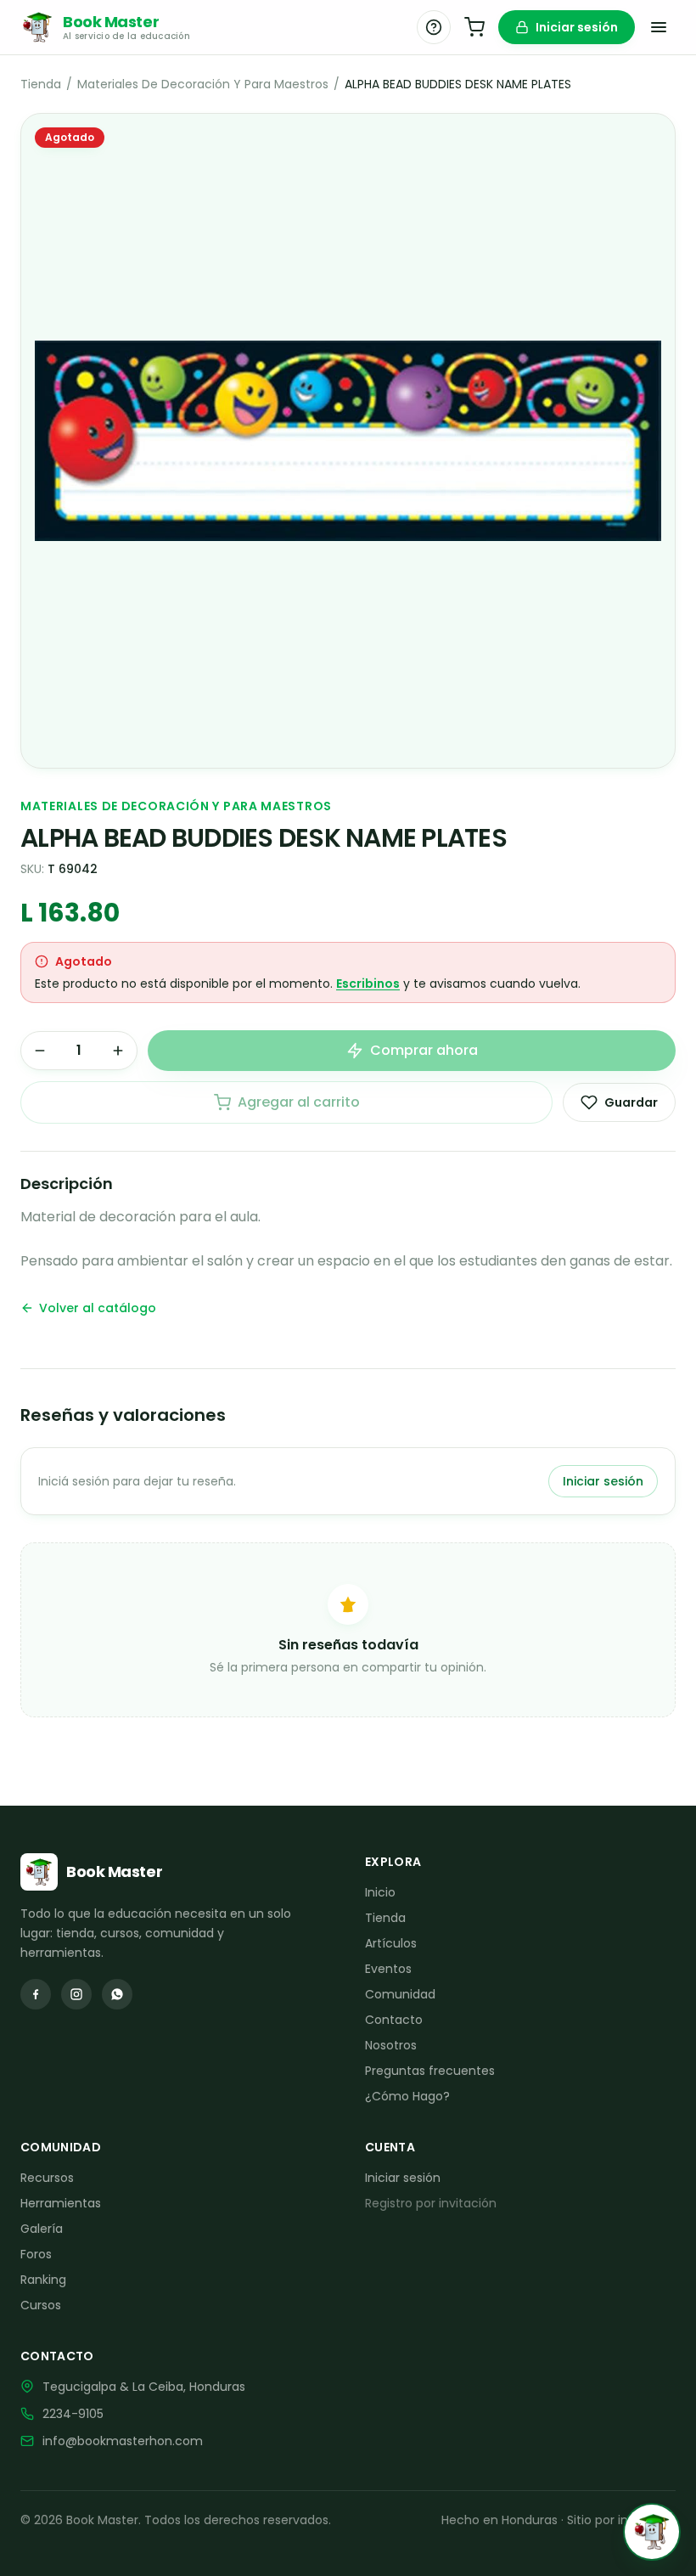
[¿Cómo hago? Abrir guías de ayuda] (434, 27)
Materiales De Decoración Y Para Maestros (203, 84)
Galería (42, 2229)
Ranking (43, 2280)
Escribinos (368, 984)
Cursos (41, 2305)
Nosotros (391, 2045)
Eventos (388, 1969)
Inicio (380, 1892)
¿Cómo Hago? (407, 2096)
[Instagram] (76, 1994)
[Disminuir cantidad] (40, 1051)
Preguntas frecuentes (430, 2071)
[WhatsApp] (117, 1994)
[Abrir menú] (659, 27)
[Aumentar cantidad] (118, 1051)
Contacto (394, 2020)
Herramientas (61, 2203)
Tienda (41, 84)
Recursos (47, 2178)
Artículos (391, 1943)
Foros (36, 2254)
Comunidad (400, 1994)
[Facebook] (36, 1994)
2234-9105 (73, 2414)
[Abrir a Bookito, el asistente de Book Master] (652, 2532)
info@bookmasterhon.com (123, 2441)
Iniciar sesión (577, 27)
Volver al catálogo (98, 1308)
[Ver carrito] (474, 27)
